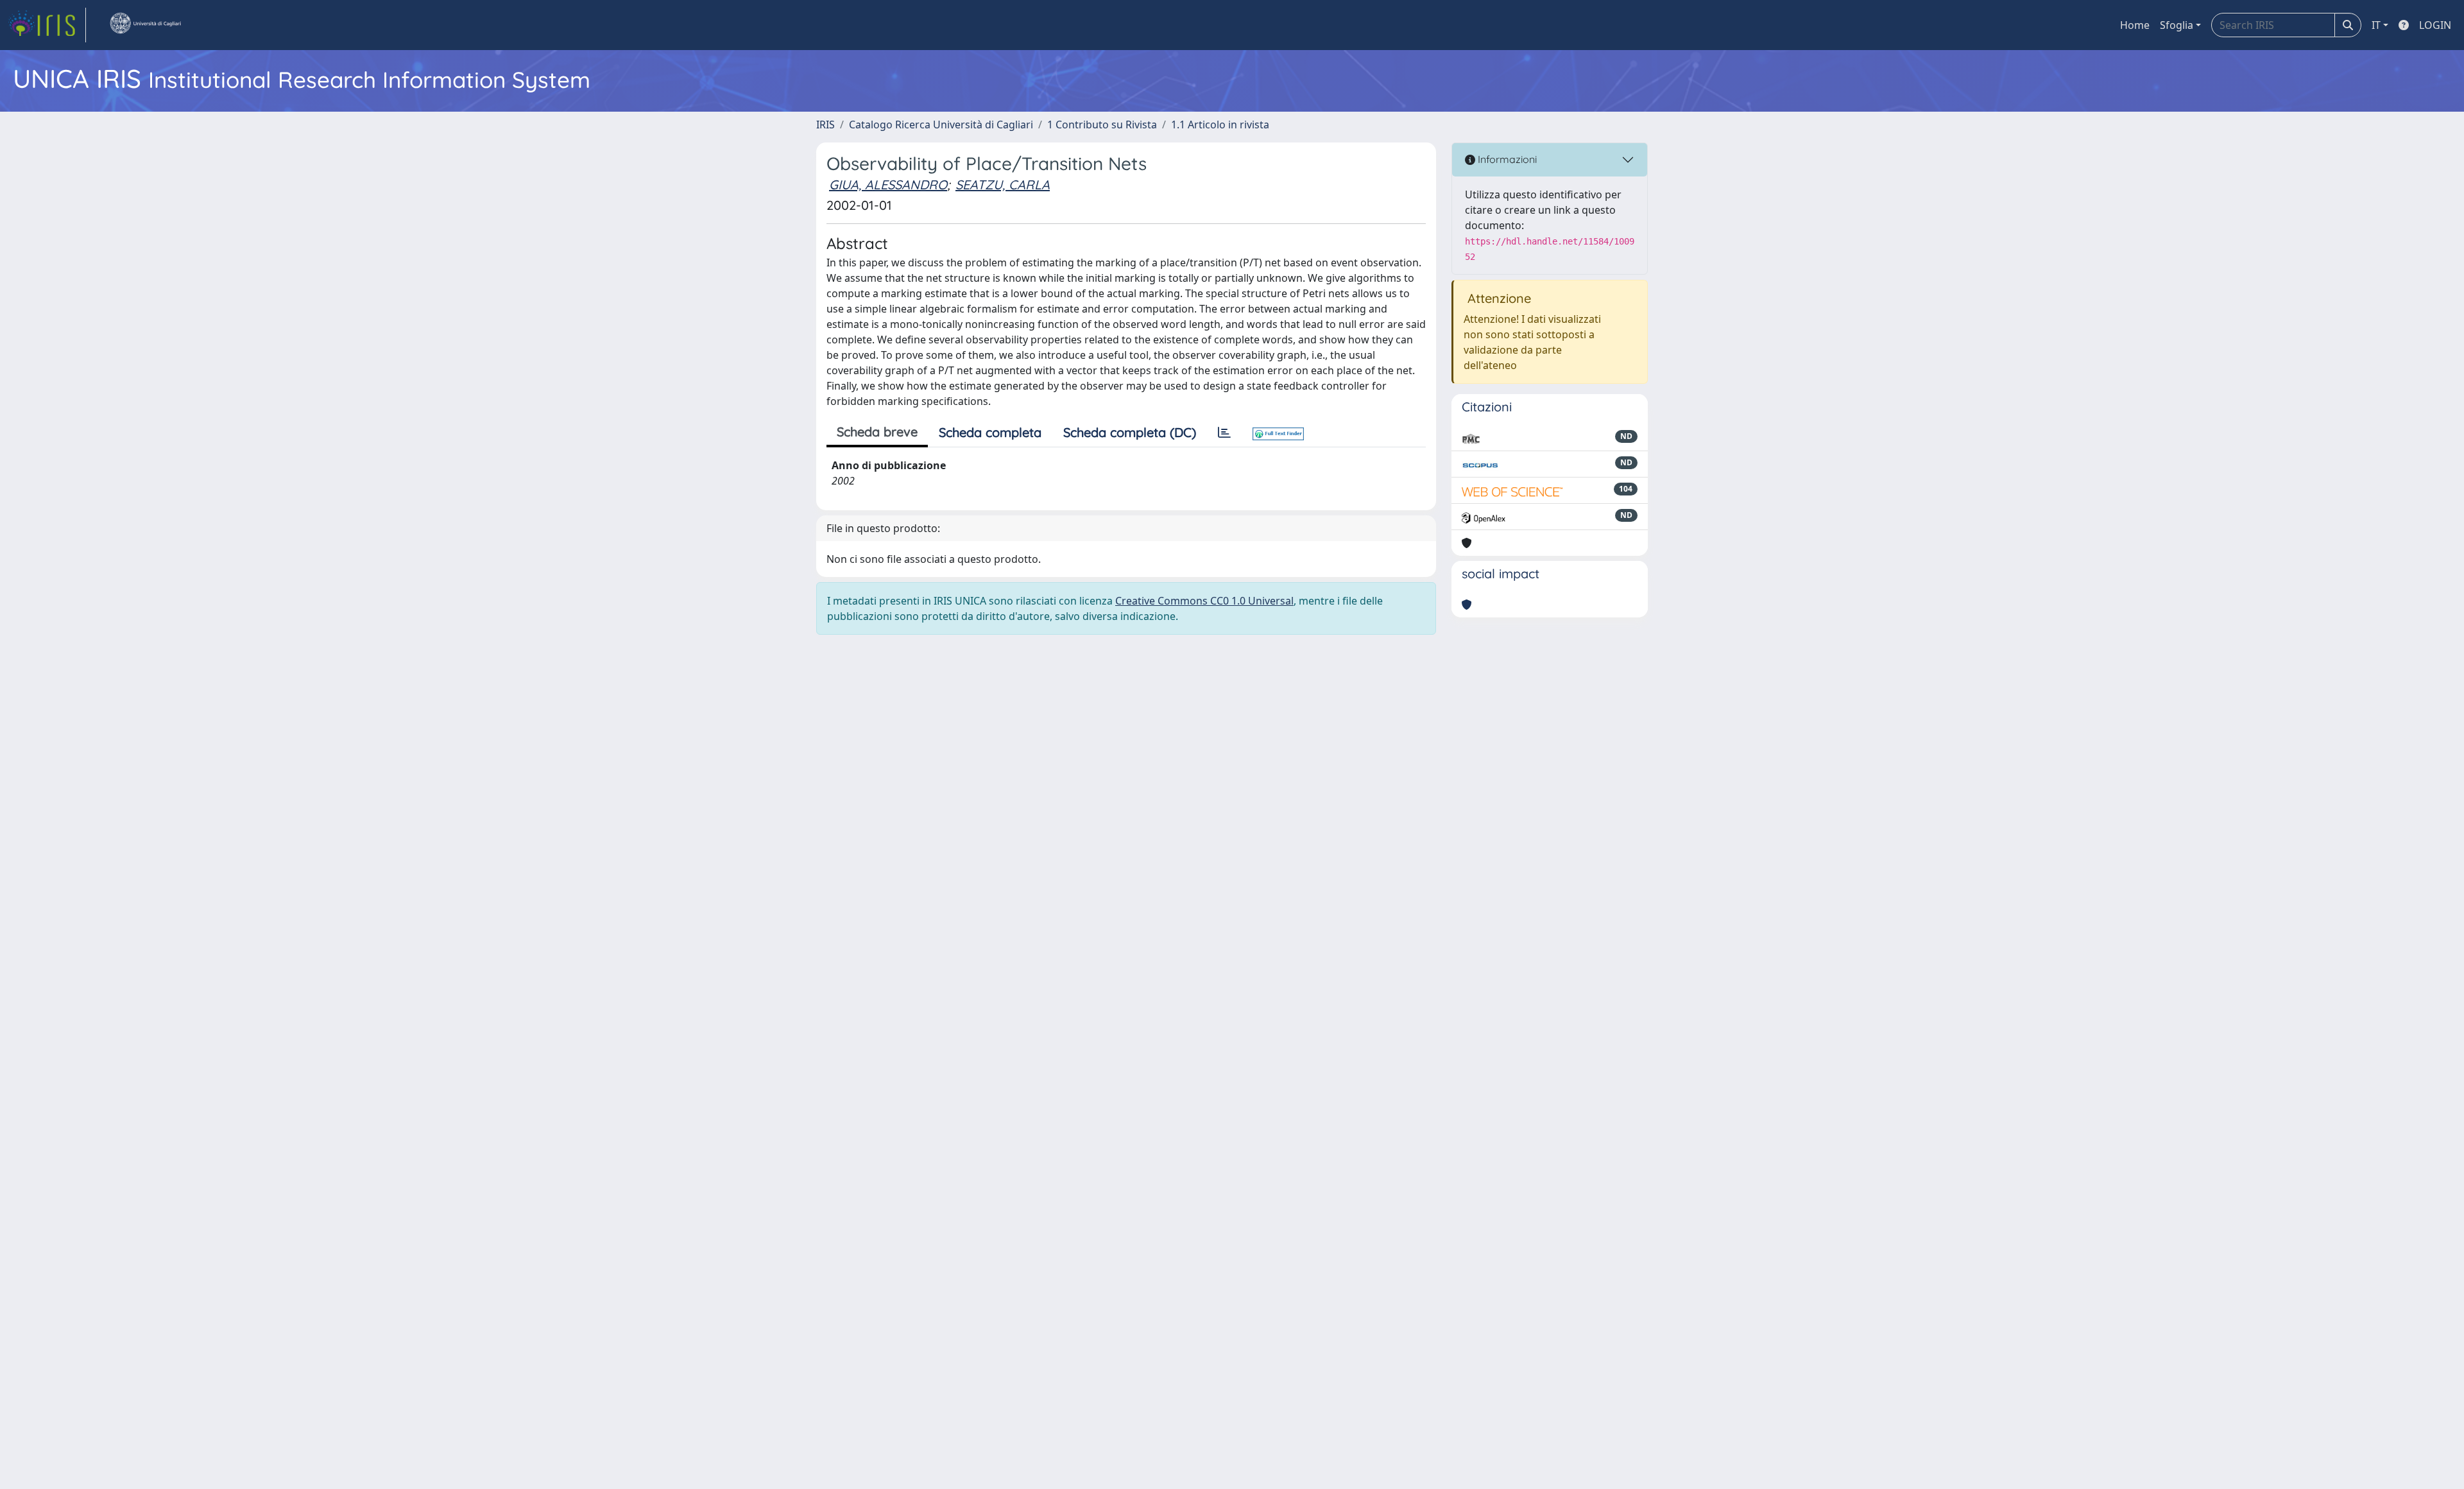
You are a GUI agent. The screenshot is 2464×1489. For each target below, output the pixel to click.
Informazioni (1506, 159)
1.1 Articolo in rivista (1220, 125)
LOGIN (2435, 25)
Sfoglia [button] (2177, 25)
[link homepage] (47, 25)
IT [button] (2376, 25)
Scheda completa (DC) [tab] (1130, 432)
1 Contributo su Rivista (1102, 125)
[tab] (1224, 433)
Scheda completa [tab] (990, 432)
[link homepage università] (145, 25)
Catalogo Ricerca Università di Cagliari (941, 125)
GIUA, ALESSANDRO (888, 185)
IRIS (826, 125)
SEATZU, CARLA (1003, 185)
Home (2135, 25)
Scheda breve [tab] (877, 432)
